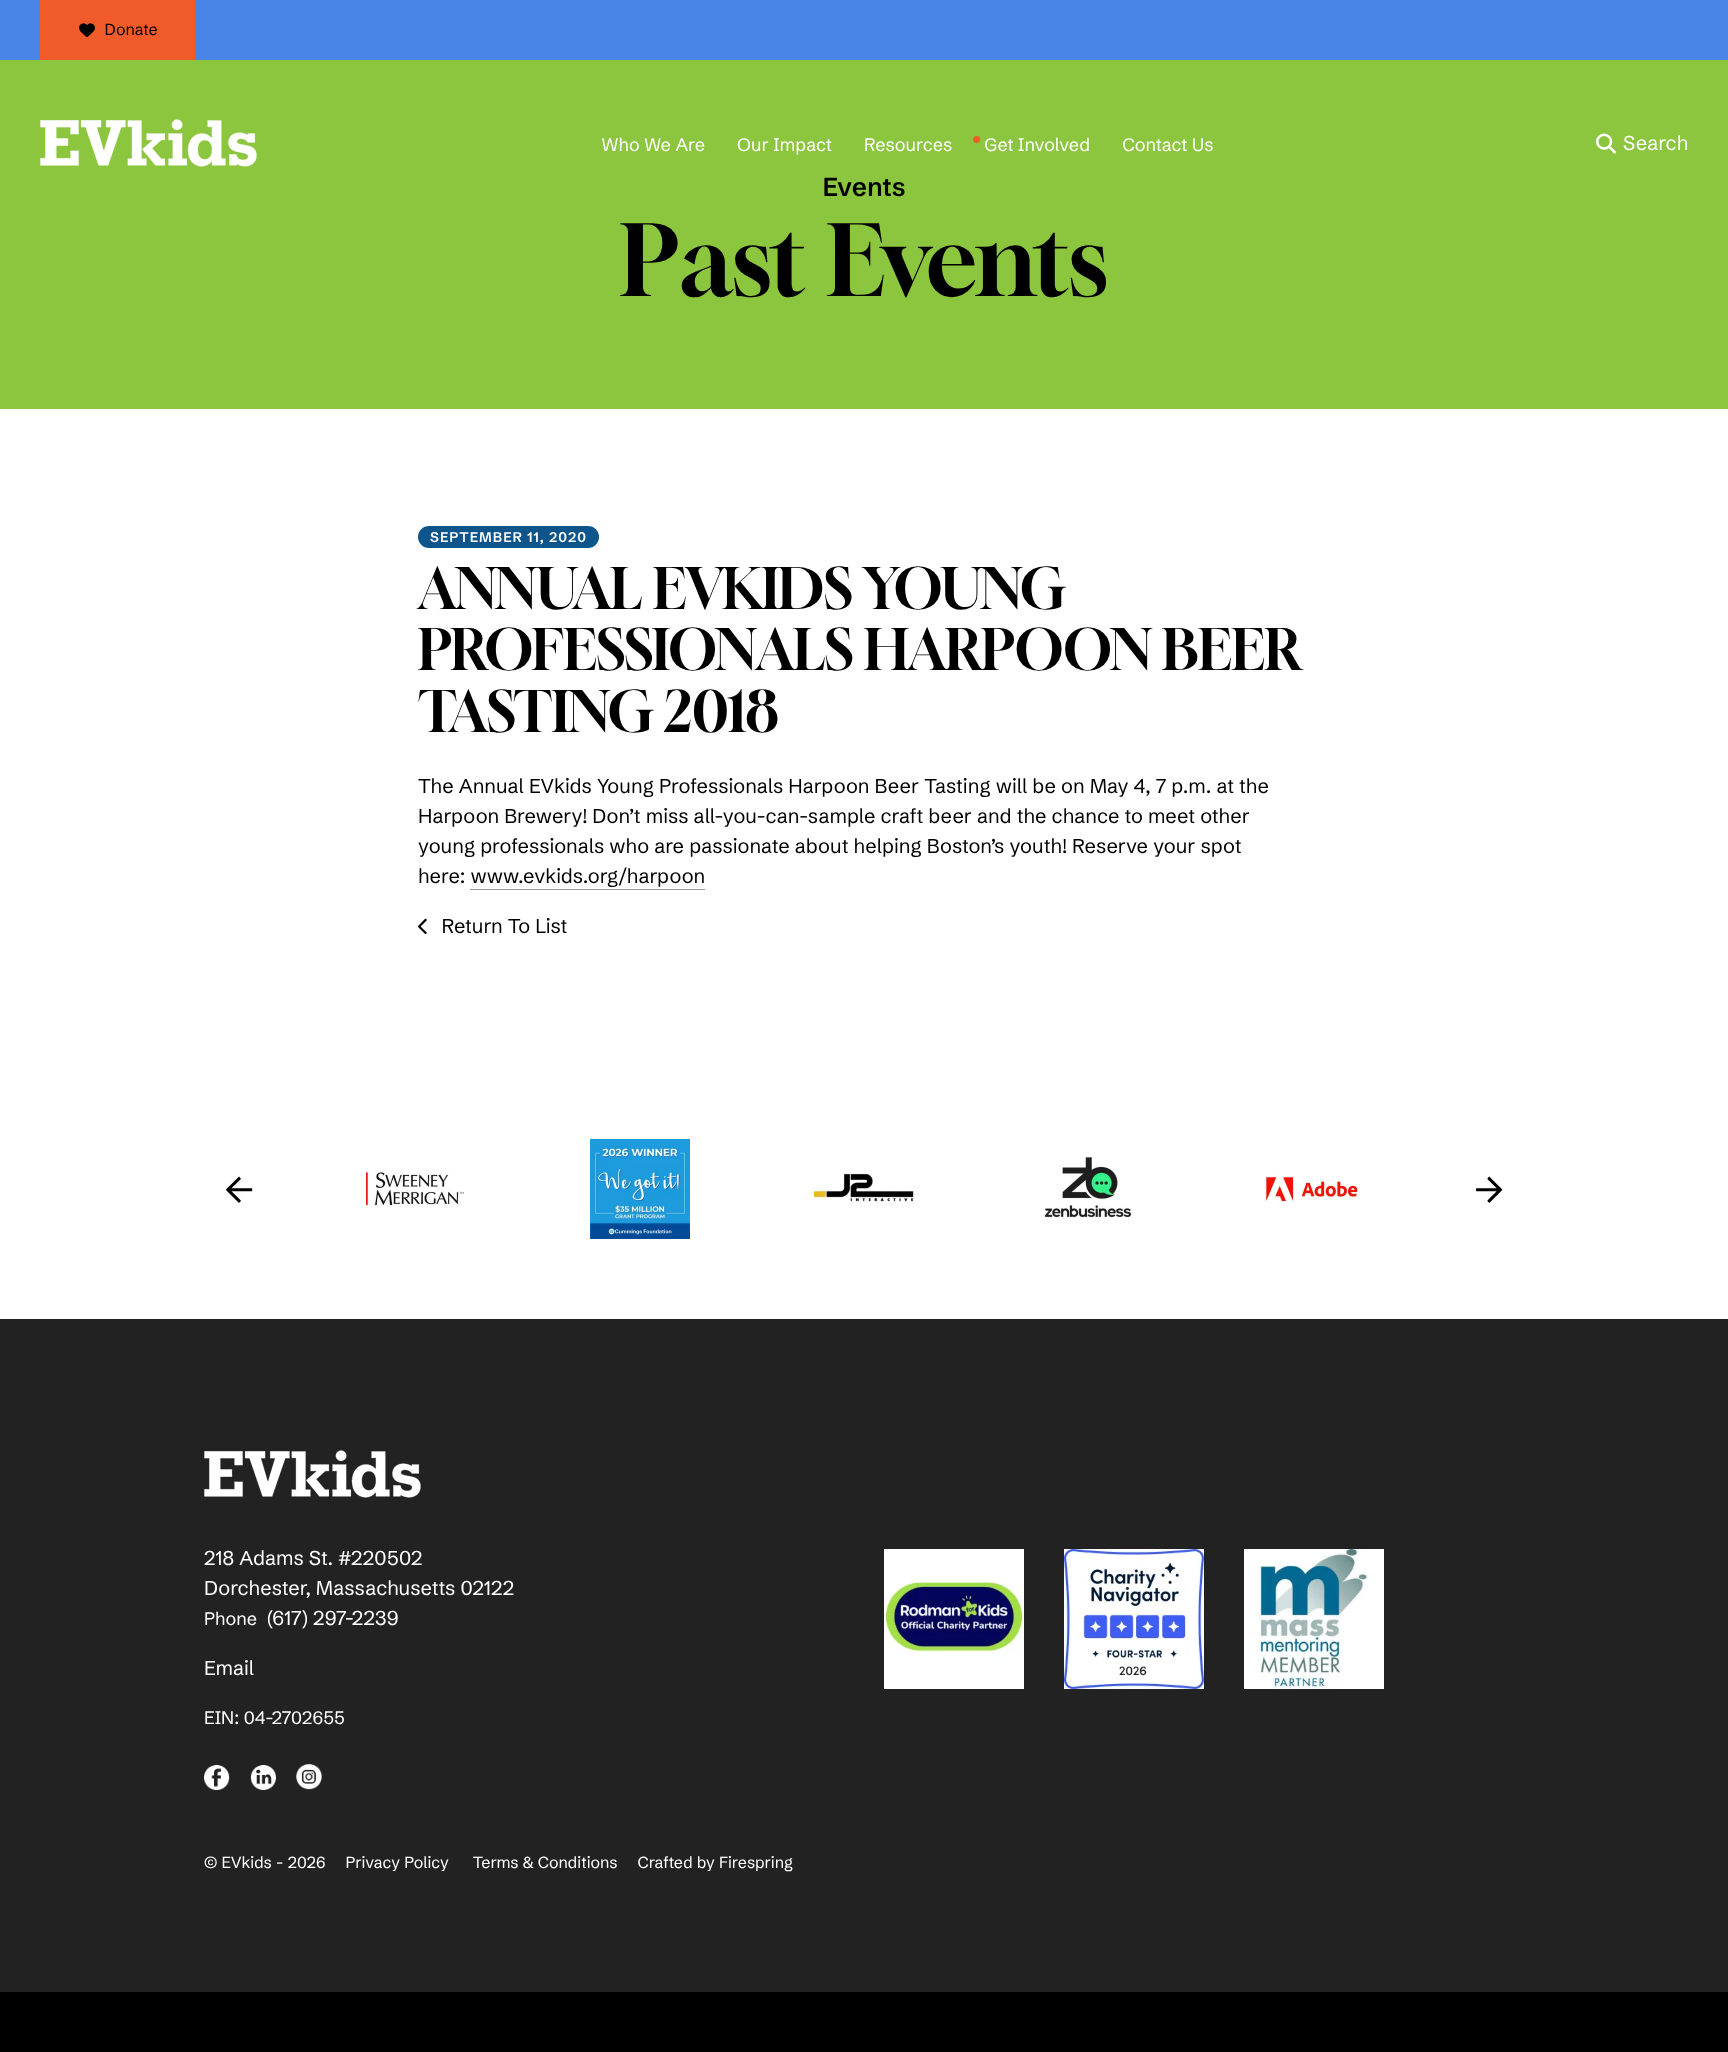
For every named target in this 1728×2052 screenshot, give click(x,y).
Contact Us (1167, 144)
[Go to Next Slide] (1489, 1189)
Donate (131, 30)
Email (229, 1668)
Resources (908, 144)
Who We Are (653, 144)
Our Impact (784, 144)
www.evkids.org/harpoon (587, 876)
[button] (1642, 144)
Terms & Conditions (545, 1863)
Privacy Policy (396, 1863)
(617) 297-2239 (333, 1618)
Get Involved (1037, 144)
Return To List (501, 926)
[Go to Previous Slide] (239, 1189)
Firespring (756, 1863)
